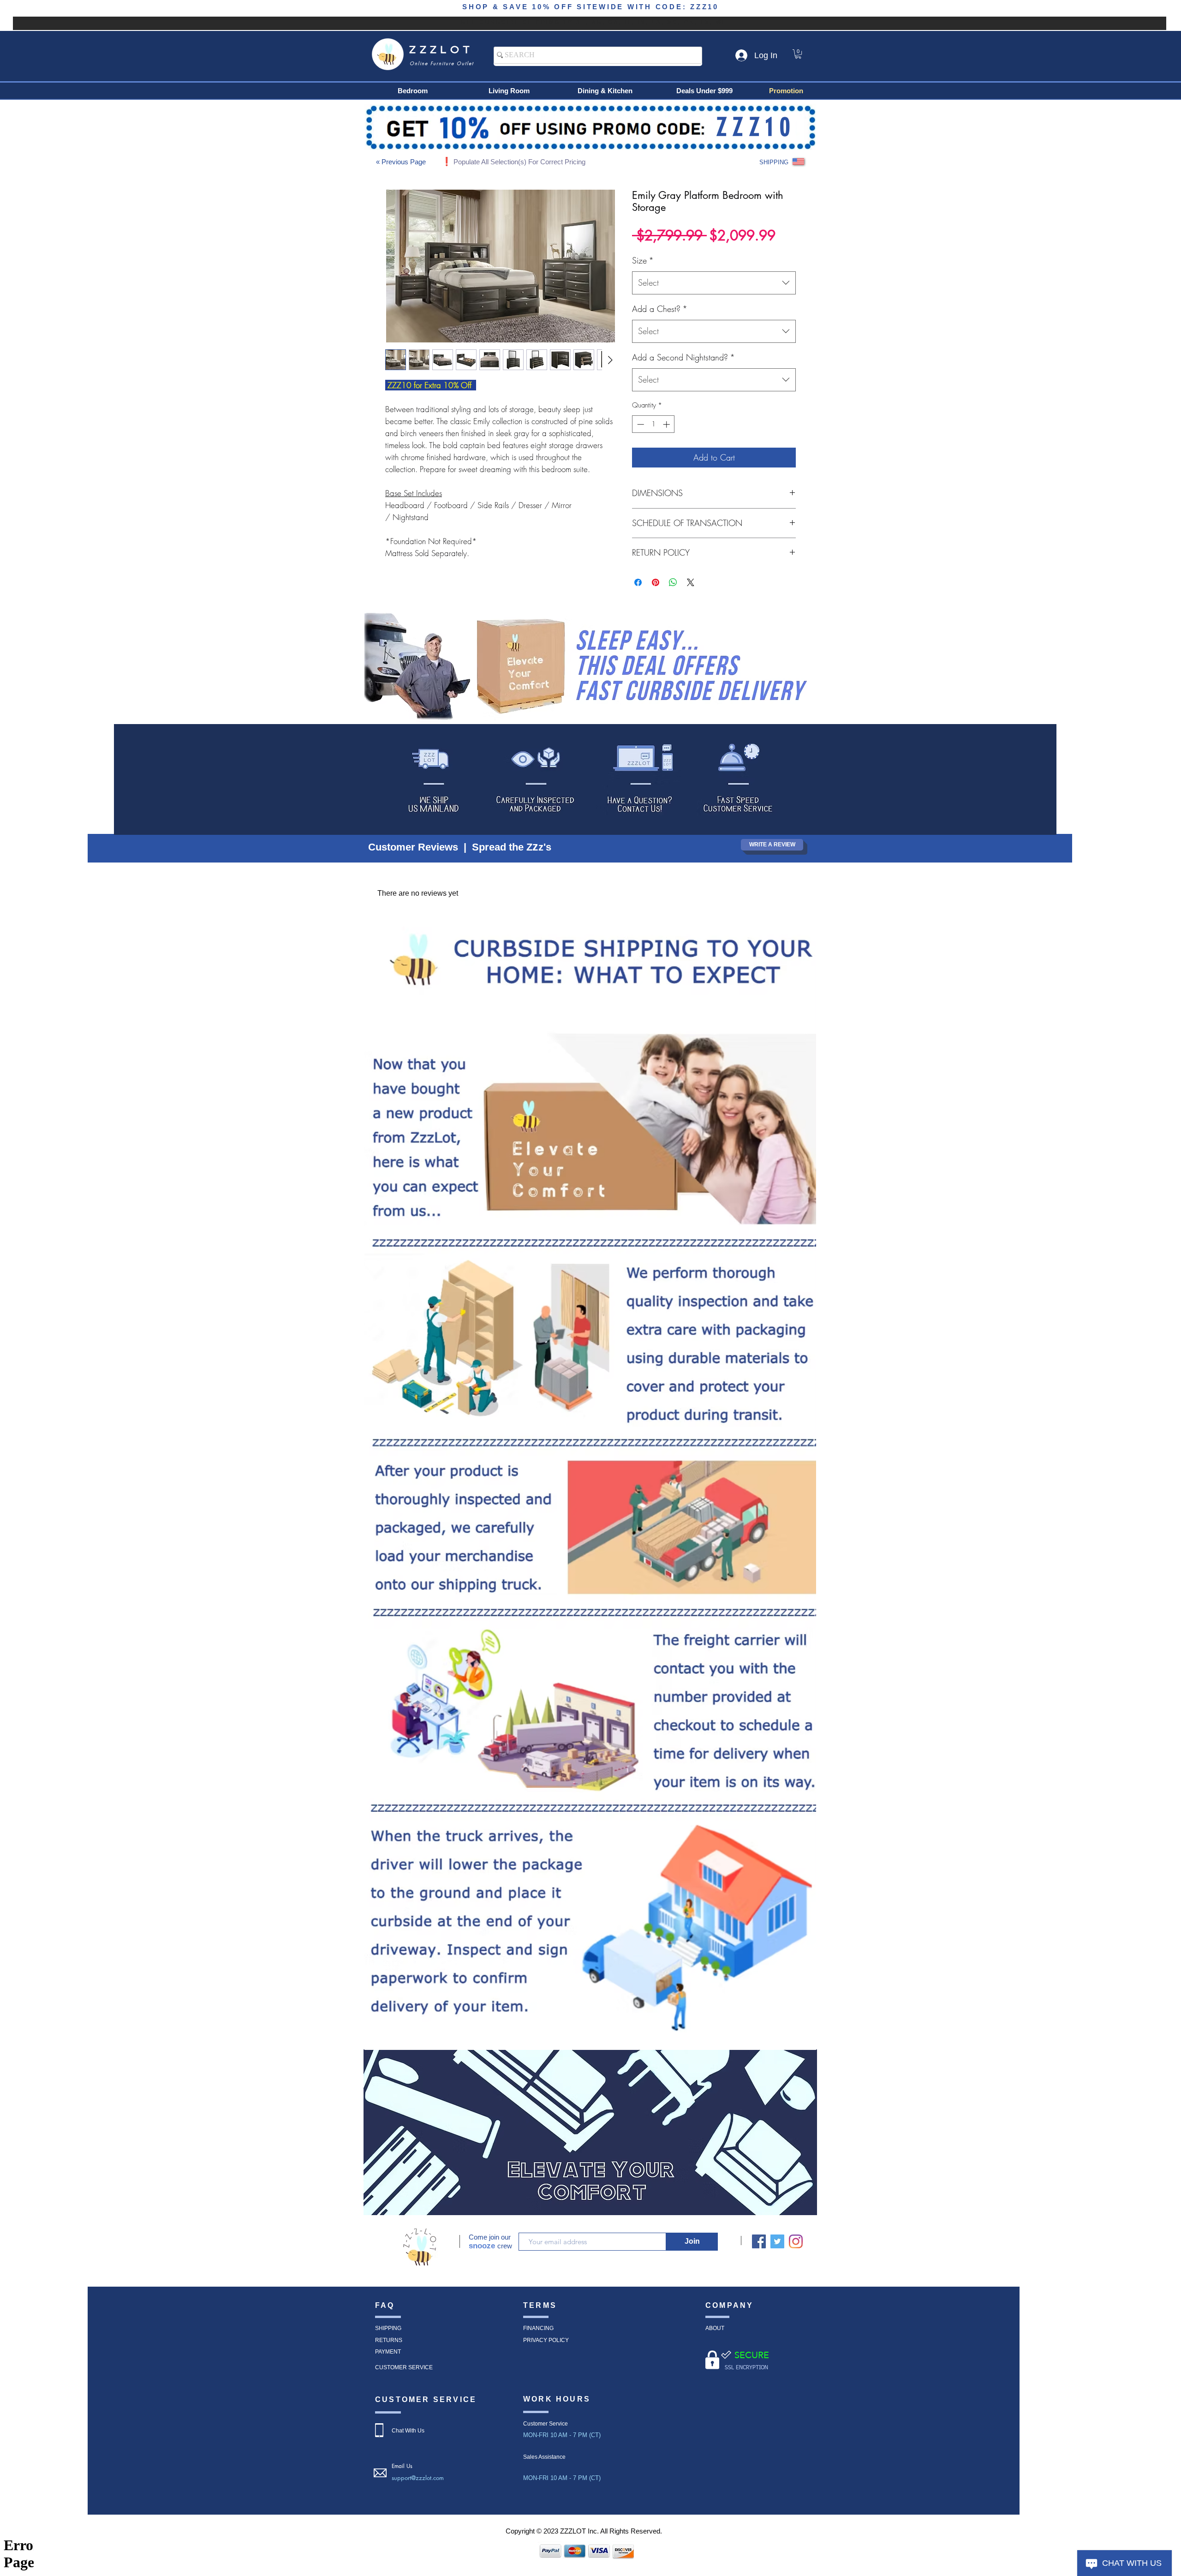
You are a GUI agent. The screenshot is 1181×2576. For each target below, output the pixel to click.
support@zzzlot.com (418, 2478)
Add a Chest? (660, 309)
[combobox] (714, 283)
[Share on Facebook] (638, 582)
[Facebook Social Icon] (759, 2241)
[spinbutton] (653, 424)
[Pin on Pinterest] (656, 582)
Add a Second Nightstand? (683, 357)
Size (643, 260)
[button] (798, 54)
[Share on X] (691, 582)
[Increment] (667, 424)
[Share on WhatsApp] (673, 582)
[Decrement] (640, 424)
